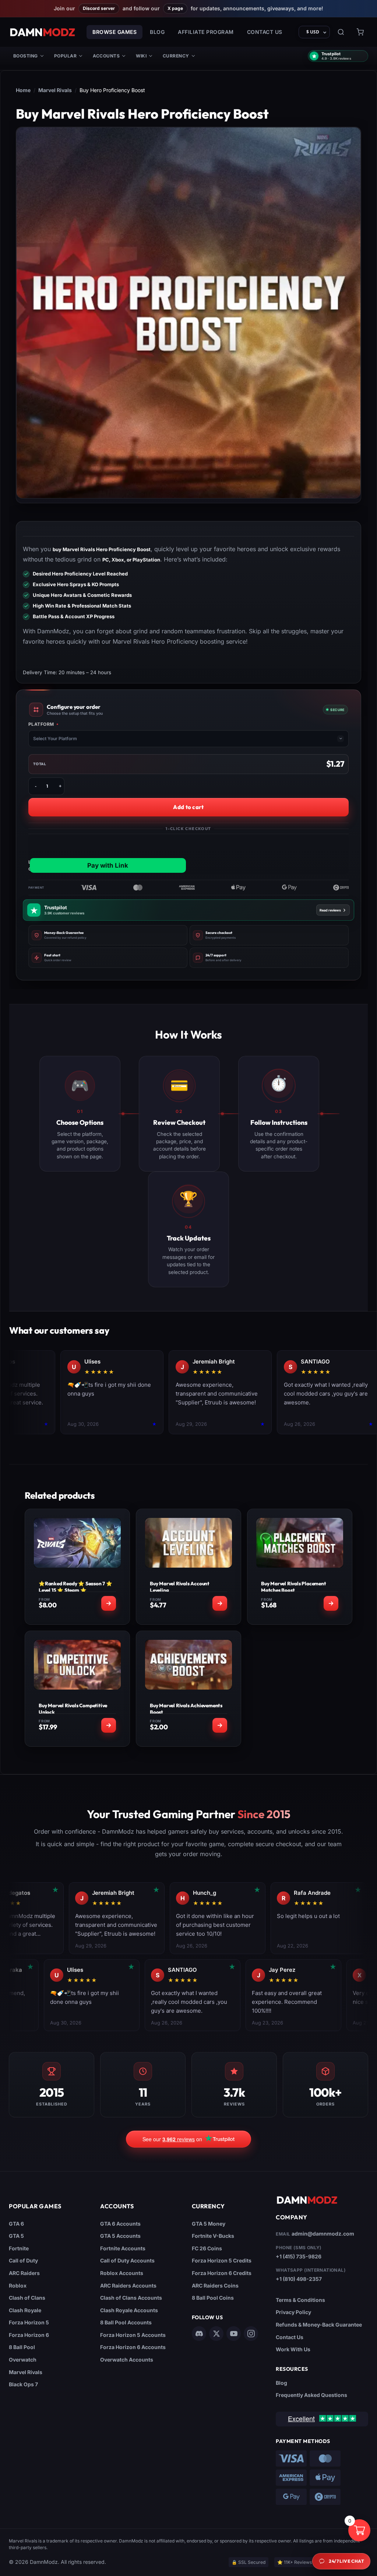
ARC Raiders (24, 2273)
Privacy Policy (293, 2312)
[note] (108, 935)
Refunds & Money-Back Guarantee (319, 2325)
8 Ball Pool (22, 2347)
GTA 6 (16, 2224)
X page (175, 8)
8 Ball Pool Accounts (126, 2322)
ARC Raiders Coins (215, 2285)
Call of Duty (23, 2260)
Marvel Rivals (55, 90)
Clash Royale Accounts (129, 2310)
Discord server (99, 8)
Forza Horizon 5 (29, 2322)
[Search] (341, 32)
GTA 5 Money (209, 2224)
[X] (216, 2334)
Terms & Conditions (300, 2300)
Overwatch (23, 2360)
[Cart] (360, 32)
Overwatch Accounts (127, 2360)
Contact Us (265, 32)
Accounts (106, 56)
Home (23, 90)
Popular (65, 56)
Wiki (141, 56)
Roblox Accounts (122, 2273)
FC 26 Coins (207, 2248)
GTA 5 (16, 2236)
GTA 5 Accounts (120, 2236)
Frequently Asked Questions (311, 2395)
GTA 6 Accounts (120, 2224)
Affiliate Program (206, 32)
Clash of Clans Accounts (131, 2298)
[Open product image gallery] (188, 313)
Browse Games (114, 32)
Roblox (18, 2285)
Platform (44, 724)
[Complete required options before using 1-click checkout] (188, 854)
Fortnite (19, 2248)
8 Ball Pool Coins (213, 2298)
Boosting (26, 56)
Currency (176, 56)
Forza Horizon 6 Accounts (133, 2347)
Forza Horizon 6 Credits (222, 2273)
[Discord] (199, 2334)
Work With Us (293, 2349)
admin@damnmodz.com (323, 2234)
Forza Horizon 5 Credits (222, 2260)
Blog (157, 32)
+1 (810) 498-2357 (299, 2279)
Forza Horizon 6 (29, 2335)
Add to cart (188, 807)
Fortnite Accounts (123, 2248)
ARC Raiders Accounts (128, 2285)
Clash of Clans (27, 2298)
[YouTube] (234, 2334)
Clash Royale (25, 2310)
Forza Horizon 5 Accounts (133, 2335)
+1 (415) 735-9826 (299, 2256)
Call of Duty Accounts (127, 2260)
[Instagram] (251, 2334)
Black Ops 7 (23, 2384)
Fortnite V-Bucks (213, 2236)
